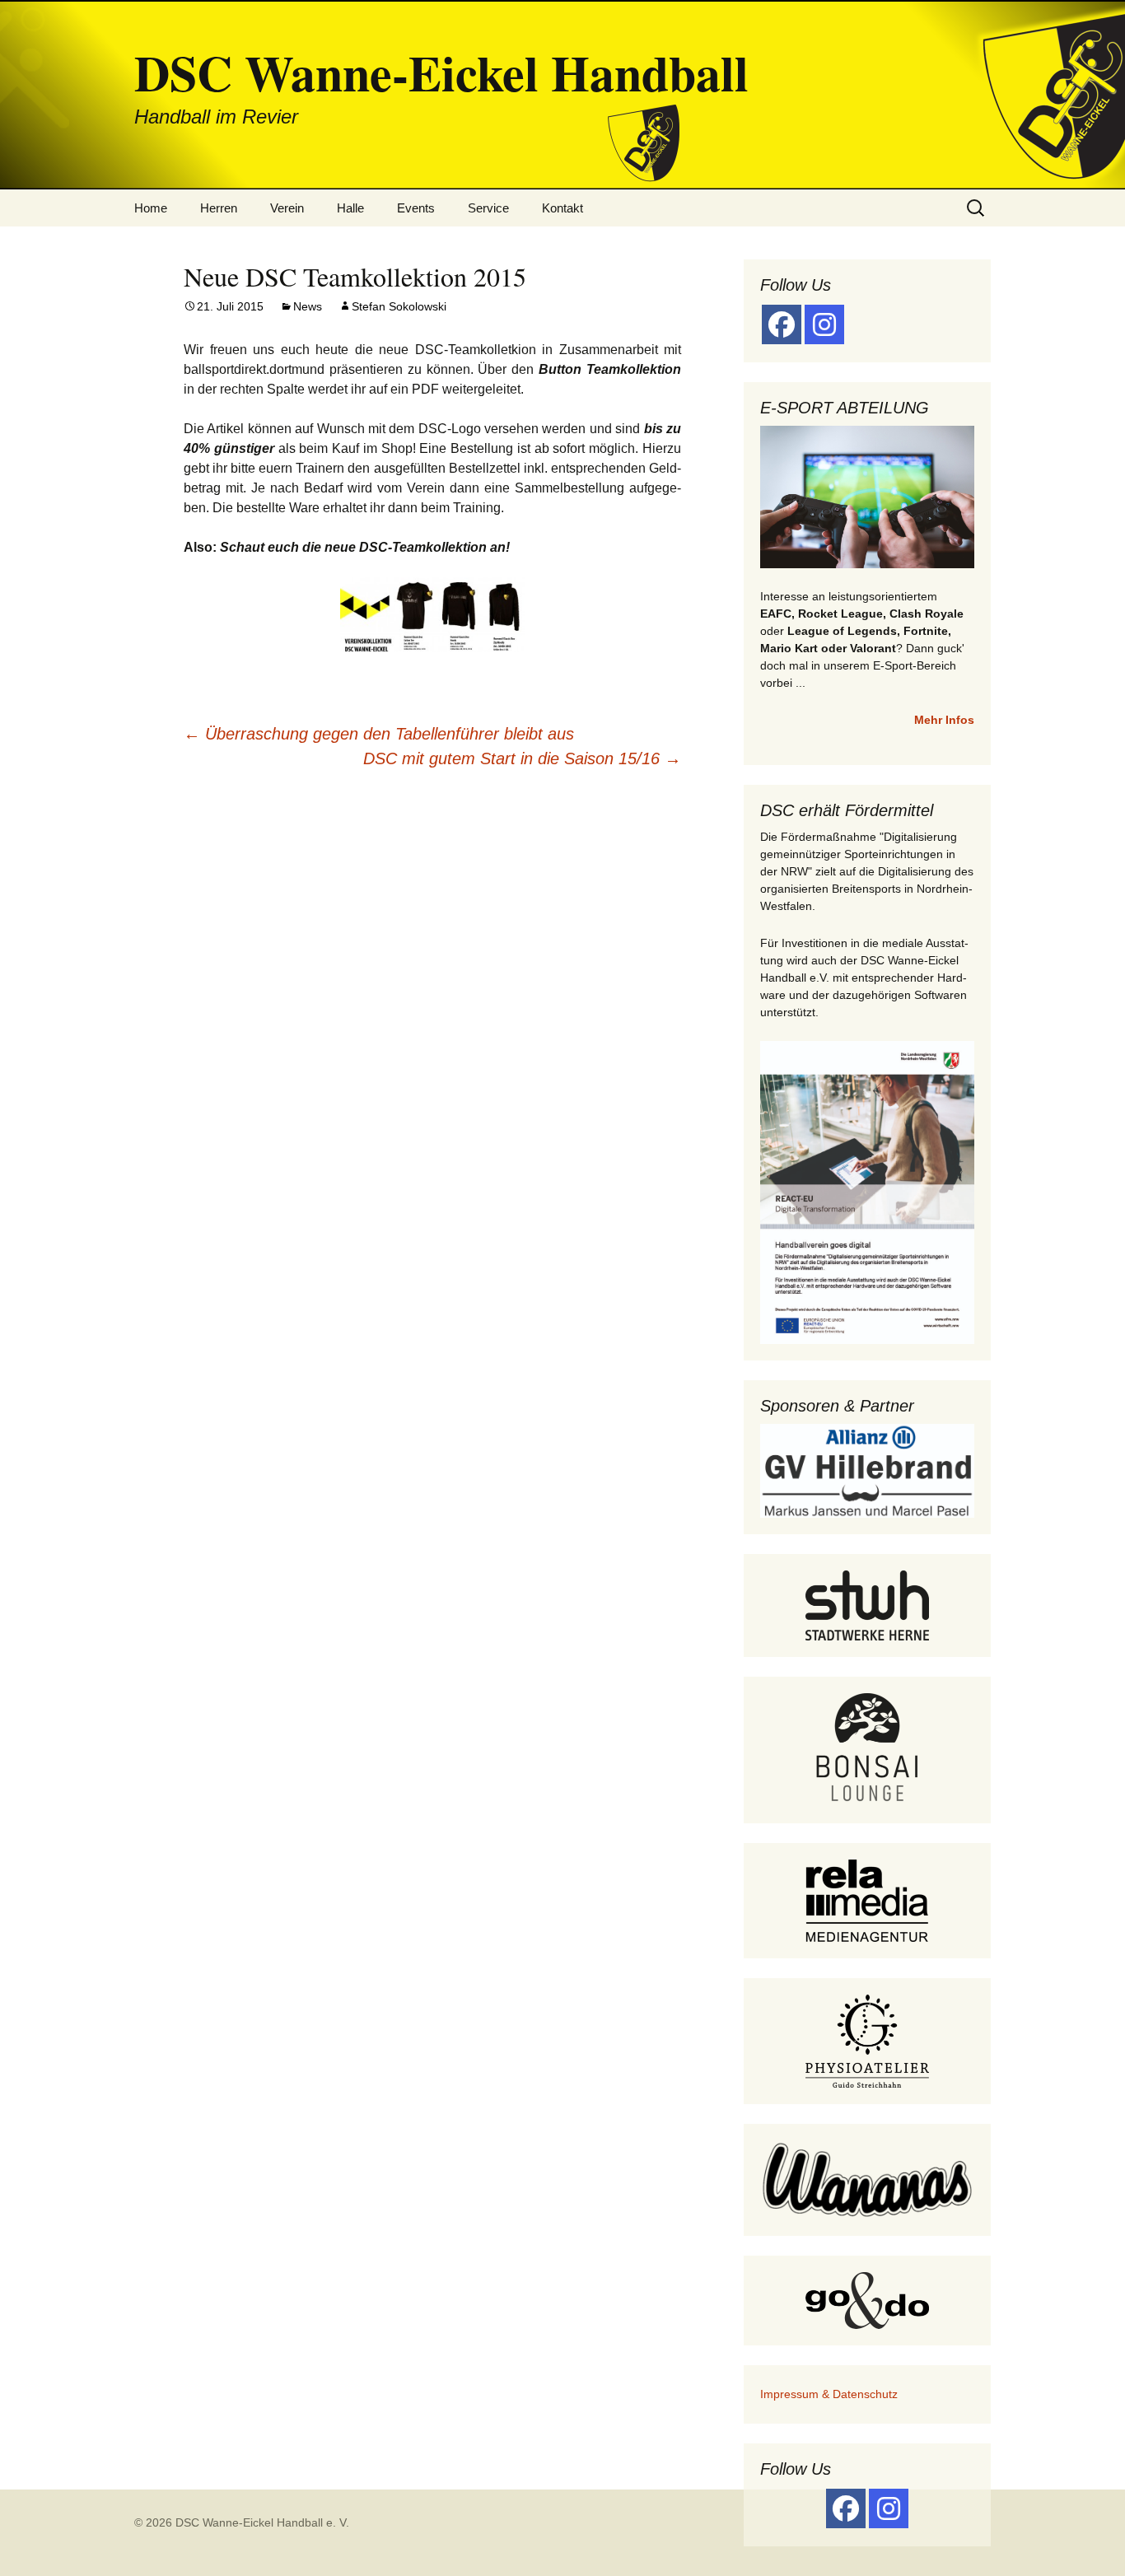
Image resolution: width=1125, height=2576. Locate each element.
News (308, 306)
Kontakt (562, 208)
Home (151, 208)
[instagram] (824, 324)
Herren (219, 208)
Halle (350, 208)
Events (416, 208)
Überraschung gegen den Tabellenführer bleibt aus (379, 734)
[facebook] (782, 324)
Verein (287, 208)
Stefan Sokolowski (399, 306)
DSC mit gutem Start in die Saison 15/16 (522, 758)
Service (488, 208)
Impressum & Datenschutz (829, 2394)
